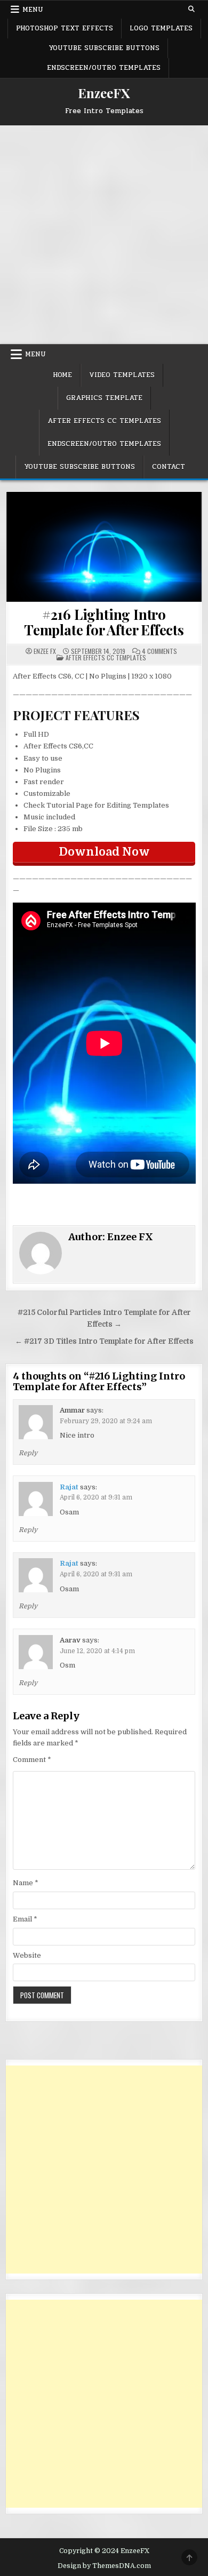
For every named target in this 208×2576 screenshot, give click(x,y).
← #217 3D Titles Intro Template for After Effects (104, 1341)
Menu (33, 10)
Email (25, 1919)
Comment (32, 1760)
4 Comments (159, 651)
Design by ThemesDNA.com (104, 2566)
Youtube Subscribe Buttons (104, 48)
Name (26, 1883)
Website (27, 1955)
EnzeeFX (104, 93)
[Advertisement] (104, 235)
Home (62, 375)
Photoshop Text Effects (65, 28)
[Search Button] (191, 9)
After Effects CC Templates (104, 421)
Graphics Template (104, 398)
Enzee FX (45, 651)
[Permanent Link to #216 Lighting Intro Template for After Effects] (104, 547)
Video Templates (122, 375)
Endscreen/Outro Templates (104, 68)
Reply (28, 1453)
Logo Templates (161, 28)
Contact (169, 467)
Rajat (69, 1487)
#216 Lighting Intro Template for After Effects (104, 622)
